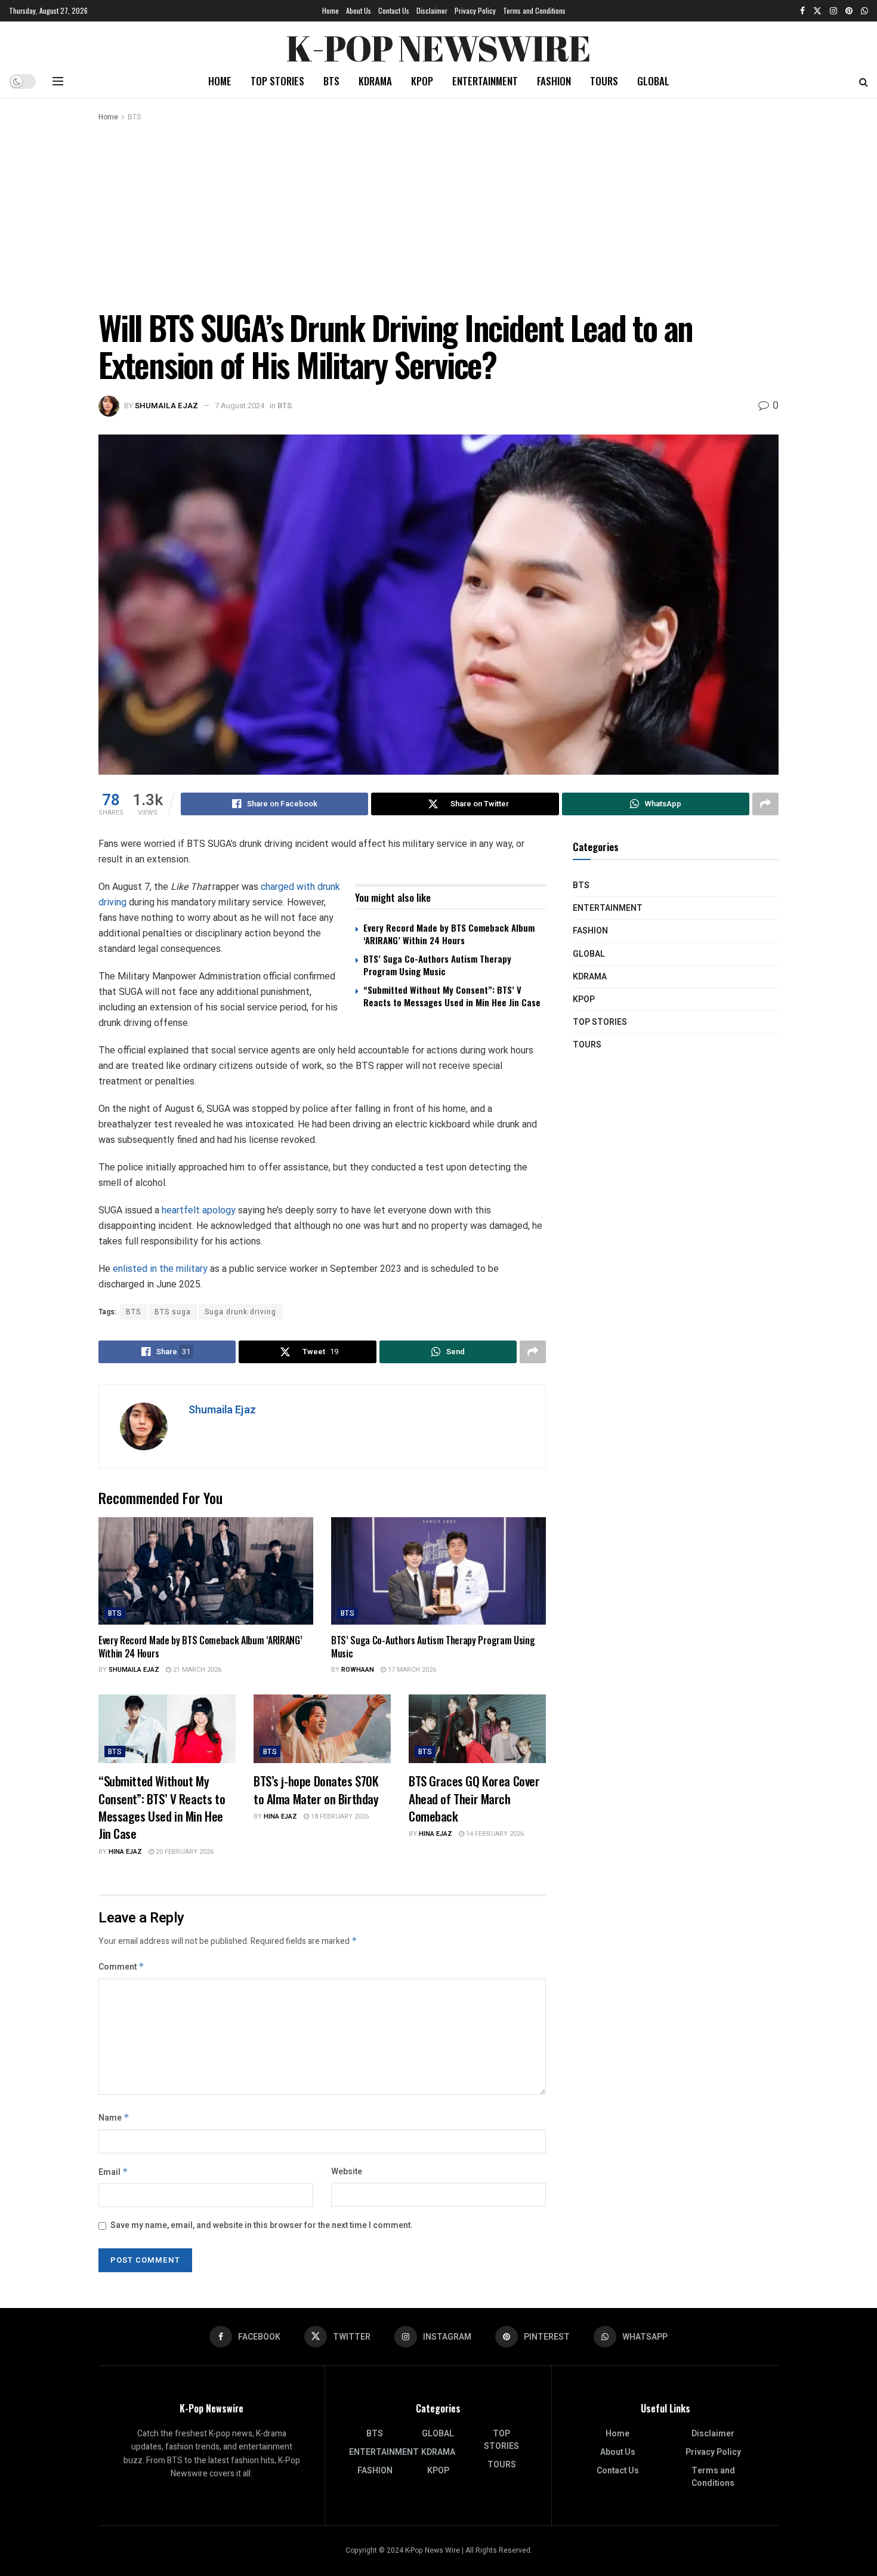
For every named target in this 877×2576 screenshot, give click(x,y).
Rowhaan (358, 1670)
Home (331, 10)
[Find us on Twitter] (817, 11)
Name (114, 2118)
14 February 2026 (494, 1834)
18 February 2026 (339, 1817)
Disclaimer (432, 10)
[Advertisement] (438, 213)
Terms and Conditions (534, 10)
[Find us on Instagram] (833, 11)
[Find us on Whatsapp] (864, 11)
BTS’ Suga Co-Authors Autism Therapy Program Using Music (437, 965)
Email (113, 2172)
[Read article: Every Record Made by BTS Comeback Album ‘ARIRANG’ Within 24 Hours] (206, 1571)
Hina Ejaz (125, 1852)
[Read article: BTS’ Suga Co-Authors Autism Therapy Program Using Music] (438, 1571)
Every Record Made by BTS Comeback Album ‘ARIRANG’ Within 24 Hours (449, 934)
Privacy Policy (475, 10)
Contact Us (394, 10)
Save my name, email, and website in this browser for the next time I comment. (262, 2225)
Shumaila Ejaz (166, 406)
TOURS (604, 81)
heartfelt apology (199, 1210)
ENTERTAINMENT (485, 81)
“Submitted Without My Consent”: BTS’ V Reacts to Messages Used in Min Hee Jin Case (452, 996)
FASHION (554, 81)
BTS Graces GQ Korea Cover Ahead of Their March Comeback (474, 1798)
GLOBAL (653, 81)
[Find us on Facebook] (802, 11)
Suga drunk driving (240, 1312)
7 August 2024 (240, 406)
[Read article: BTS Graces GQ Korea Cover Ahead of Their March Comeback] (477, 1729)
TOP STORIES (277, 81)
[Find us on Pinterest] (849, 11)
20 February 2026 (184, 1852)
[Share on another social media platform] (765, 804)
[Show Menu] (58, 81)
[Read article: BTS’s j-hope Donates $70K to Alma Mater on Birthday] (322, 1729)
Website (347, 2172)
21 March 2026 (196, 1670)
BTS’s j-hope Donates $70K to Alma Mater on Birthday (316, 1789)
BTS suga (173, 1312)
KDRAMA (375, 81)
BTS (331, 81)
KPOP (422, 81)
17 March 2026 (411, 1670)
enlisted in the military (160, 1269)
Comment (121, 1967)
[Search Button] (864, 81)
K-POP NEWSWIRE (438, 45)
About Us (359, 10)
